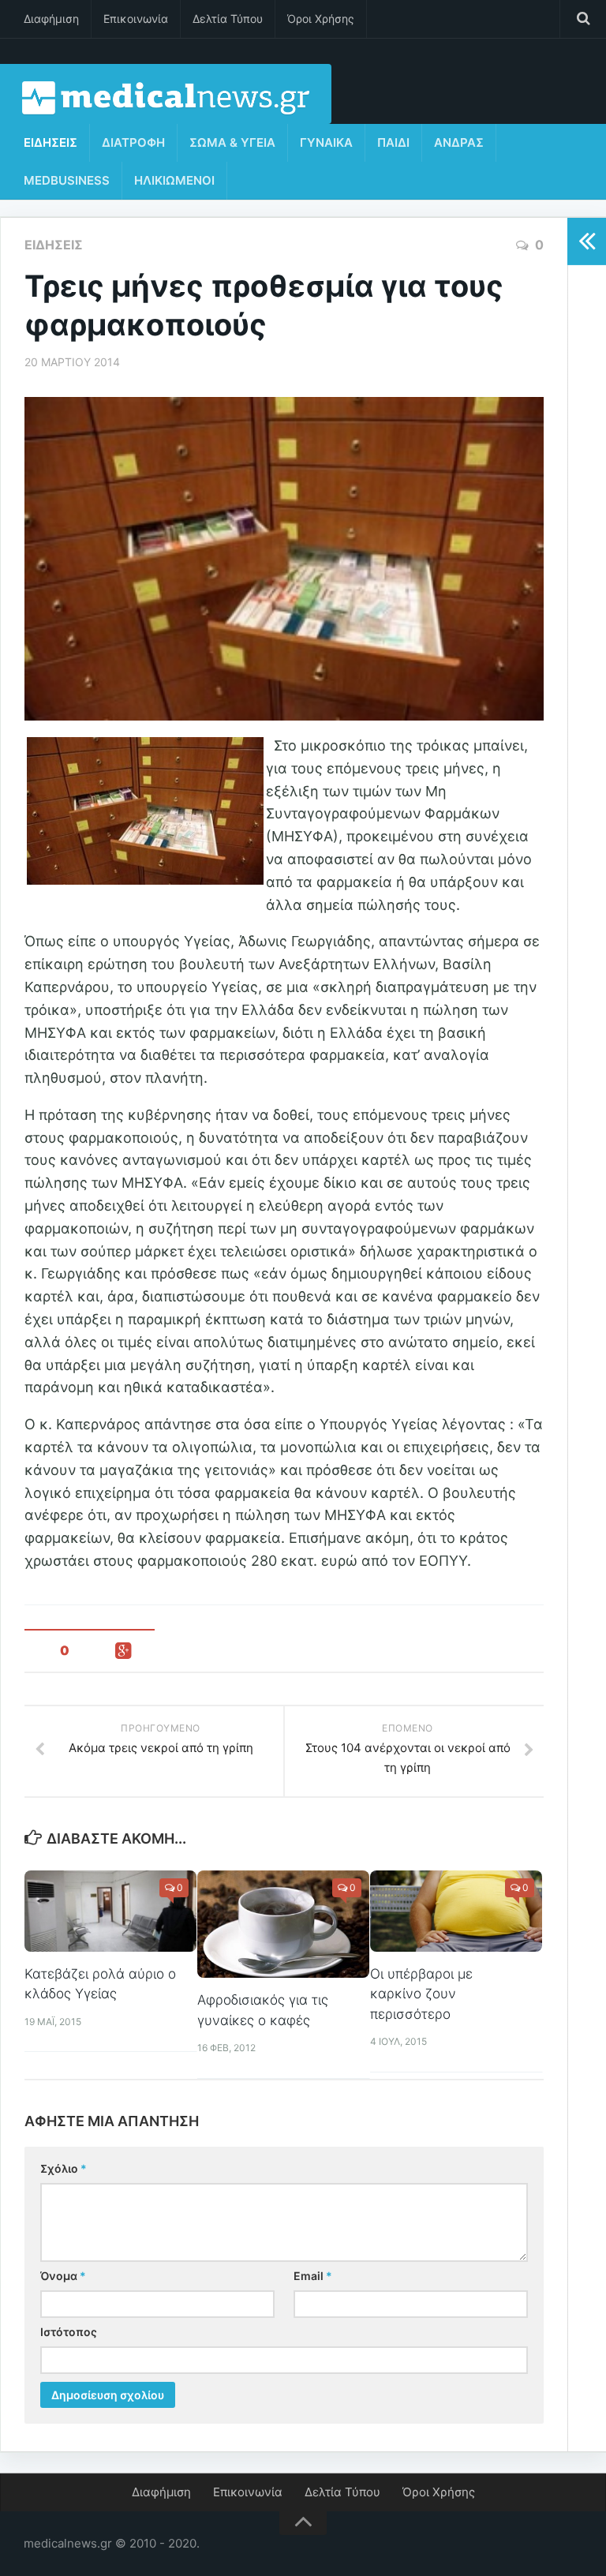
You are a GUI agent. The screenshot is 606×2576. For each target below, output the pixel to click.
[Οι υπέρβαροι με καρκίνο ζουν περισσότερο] (456, 1911)
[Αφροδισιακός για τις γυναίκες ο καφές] (283, 1924)
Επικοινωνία (136, 19)
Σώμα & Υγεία (232, 142)
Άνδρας (459, 142)
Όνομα (63, 2276)
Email (313, 2276)
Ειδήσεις (50, 142)
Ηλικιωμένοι (174, 180)
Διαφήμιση (51, 19)
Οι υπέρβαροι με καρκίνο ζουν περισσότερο (421, 1994)
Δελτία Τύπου (228, 19)
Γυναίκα (326, 142)
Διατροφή (133, 142)
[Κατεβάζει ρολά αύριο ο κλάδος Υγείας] (110, 1911)
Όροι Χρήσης (321, 19)
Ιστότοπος (69, 2332)
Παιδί (393, 142)
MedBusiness (67, 180)
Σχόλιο (64, 2168)
